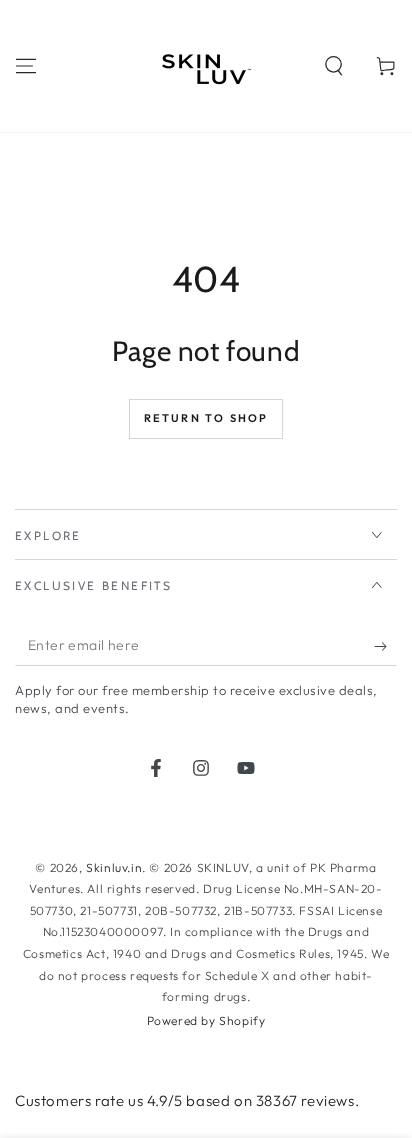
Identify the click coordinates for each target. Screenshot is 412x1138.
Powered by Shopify (206, 1020)
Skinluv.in (114, 867)
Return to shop (206, 418)
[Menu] (26, 66)
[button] (334, 66)
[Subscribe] (385, 646)
